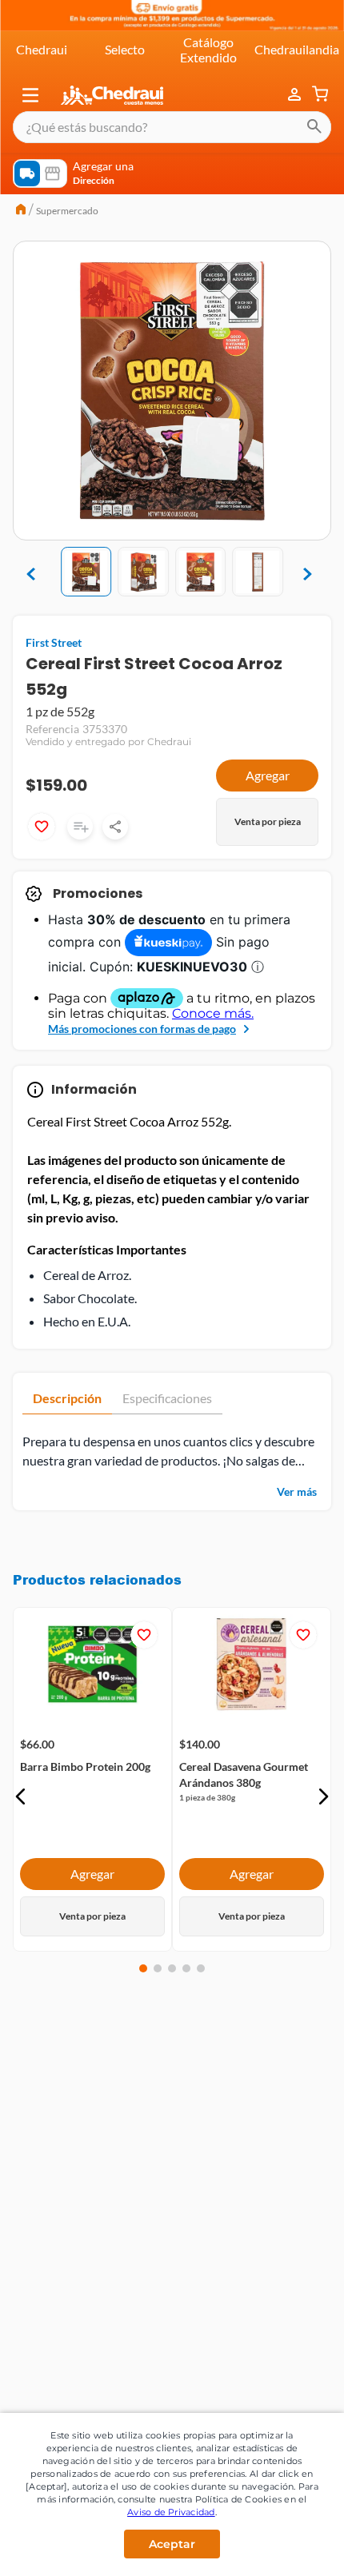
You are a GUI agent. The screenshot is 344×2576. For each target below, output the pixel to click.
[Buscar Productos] (314, 127)
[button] (30, 95)
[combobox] (172, 127)
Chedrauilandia (297, 49)
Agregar (268, 775)
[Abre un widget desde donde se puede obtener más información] (279, 2538)
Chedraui (42, 49)
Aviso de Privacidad (171, 2512)
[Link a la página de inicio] (21, 211)
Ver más (297, 1491)
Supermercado (67, 211)
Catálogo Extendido (208, 49)
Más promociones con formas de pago (142, 1029)
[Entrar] (296, 95)
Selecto (125, 49)
